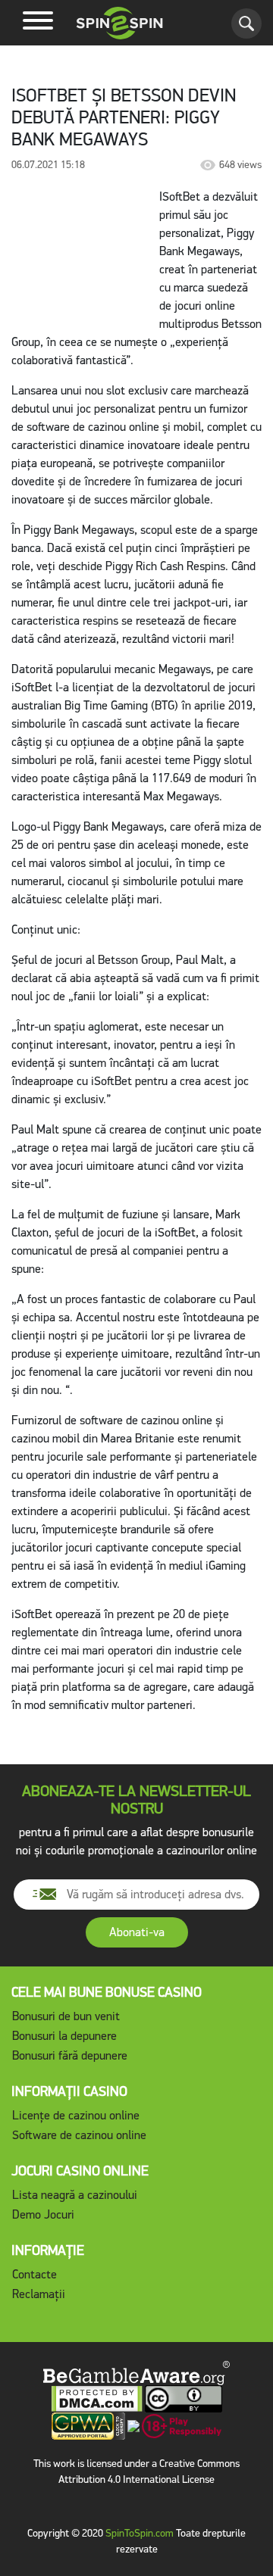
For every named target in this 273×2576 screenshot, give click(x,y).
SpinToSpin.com (140, 2533)
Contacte (35, 2274)
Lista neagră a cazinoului (75, 2195)
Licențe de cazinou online (76, 2115)
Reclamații (39, 2294)
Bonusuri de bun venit (66, 2016)
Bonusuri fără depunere (70, 2055)
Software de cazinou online (79, 2135)
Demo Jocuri (43, 2214)
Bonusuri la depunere (64, 2036)
